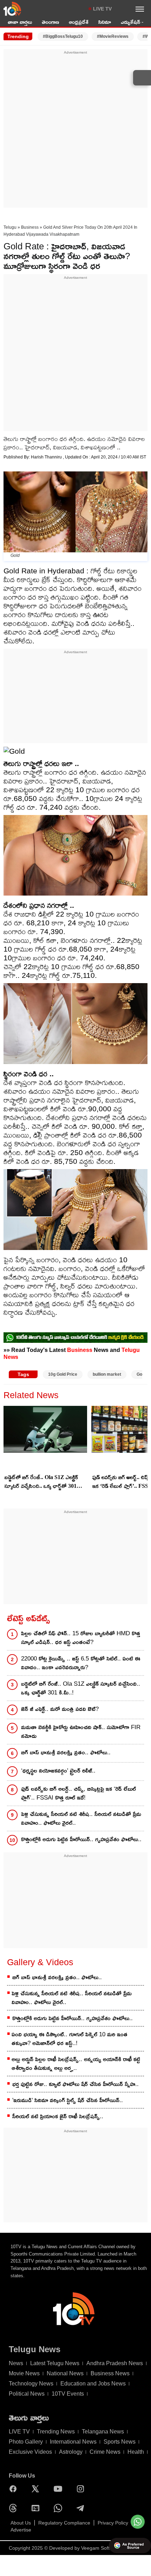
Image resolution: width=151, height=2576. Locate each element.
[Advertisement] (75, 131)
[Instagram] (82, 2489)
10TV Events (68, 2394)
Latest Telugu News (55, 2363)
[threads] (15, 2508)
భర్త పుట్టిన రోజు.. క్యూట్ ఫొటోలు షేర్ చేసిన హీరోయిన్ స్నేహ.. (75, 2084)
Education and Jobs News (93, 2384)
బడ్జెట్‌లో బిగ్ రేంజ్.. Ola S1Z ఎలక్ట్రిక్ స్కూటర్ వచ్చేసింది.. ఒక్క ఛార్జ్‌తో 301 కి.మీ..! (41, 1482)
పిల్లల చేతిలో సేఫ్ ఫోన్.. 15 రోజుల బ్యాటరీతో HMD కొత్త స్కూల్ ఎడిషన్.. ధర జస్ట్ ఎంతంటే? (81, 1638)
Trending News (56, 2432)
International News (73, 2442)
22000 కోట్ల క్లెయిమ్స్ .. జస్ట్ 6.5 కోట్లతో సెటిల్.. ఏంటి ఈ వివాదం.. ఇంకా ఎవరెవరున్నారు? (81, 1663)
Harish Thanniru (47, 457)
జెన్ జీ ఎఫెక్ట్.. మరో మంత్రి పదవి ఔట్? (60, 1709)
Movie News (24, 2373)
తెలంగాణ (50, 22)
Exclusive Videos (30, 2452)
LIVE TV (102, 9)
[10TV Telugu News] (12, 9)
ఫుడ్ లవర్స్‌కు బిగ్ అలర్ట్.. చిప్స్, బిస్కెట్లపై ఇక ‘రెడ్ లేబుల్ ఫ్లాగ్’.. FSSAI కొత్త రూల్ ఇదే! (78, 1793)
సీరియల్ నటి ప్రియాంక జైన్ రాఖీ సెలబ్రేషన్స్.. (58, 2116)
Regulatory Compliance (64, 2523)
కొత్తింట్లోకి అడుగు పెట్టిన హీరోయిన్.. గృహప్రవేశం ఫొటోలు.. (81, 1839)
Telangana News (103, 2432)
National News (65, 2373)
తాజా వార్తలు (20, 22)
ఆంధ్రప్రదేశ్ (79, 22)
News (16, 2363)
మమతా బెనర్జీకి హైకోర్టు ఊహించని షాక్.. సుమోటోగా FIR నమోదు (81, 1732)
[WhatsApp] (60, 2508)
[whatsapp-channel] (75, 1338)
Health (136, 2452)
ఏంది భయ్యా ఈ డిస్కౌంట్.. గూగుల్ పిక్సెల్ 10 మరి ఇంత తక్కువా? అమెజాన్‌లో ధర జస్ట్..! (70, 2039)
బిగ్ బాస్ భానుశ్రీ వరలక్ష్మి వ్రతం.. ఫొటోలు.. (66, 1752)
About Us (21, 2523)
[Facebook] (15, 2489)
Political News (27, 2394)
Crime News (105, 2452)
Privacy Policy (113, 2523)
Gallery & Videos (40, 1962)
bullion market (107, 1374)
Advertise (21, 2530)
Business (30, 227)
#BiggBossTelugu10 (63, 36)
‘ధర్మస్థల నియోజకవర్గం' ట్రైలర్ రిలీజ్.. (58, 1771)
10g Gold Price (63, 1374)
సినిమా (105, 22)
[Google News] (37, 2508)
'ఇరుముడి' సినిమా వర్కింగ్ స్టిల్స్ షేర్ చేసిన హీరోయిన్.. (68, 2100)
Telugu (10, 227)
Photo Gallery (26, 2442)
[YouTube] (60, 2489)
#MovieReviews (113, 36)
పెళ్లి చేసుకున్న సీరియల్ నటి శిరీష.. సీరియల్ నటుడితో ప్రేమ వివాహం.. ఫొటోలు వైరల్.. (81, 1818)
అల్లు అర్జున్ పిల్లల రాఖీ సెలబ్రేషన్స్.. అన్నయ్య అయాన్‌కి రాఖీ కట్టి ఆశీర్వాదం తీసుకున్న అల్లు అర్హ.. (76, 2064)
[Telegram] (82, 2508)
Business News (110, 2373)
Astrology (71, 2452)
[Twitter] (37, 2489)
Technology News (31, 2384)
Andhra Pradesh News (115, 2363)
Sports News (120, 2442)
